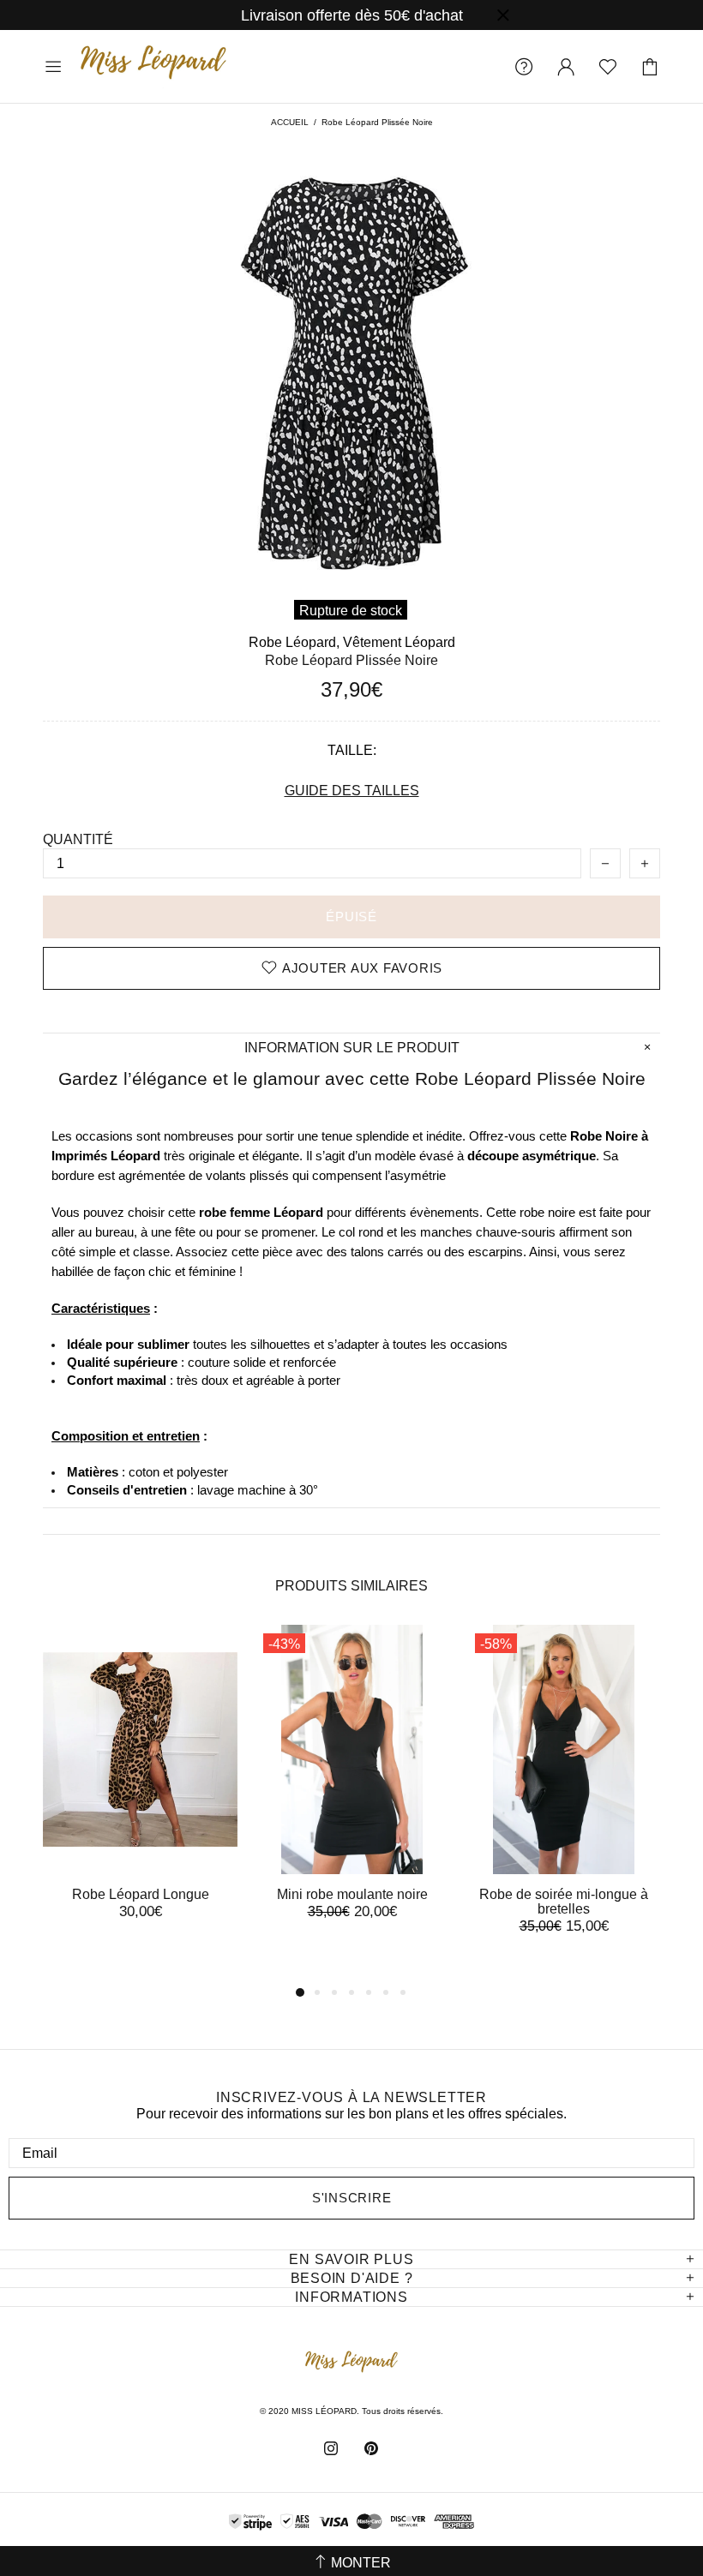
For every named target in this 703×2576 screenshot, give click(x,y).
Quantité (78, 839)
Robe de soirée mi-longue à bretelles (564, 1902)
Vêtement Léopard (399, 642)
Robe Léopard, (294, 642)
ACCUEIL (290, 122)
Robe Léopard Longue (141, 1894)
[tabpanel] (140, 1789)
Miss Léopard (153, 66)
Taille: (352, 750)
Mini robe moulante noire (352, 1894)
